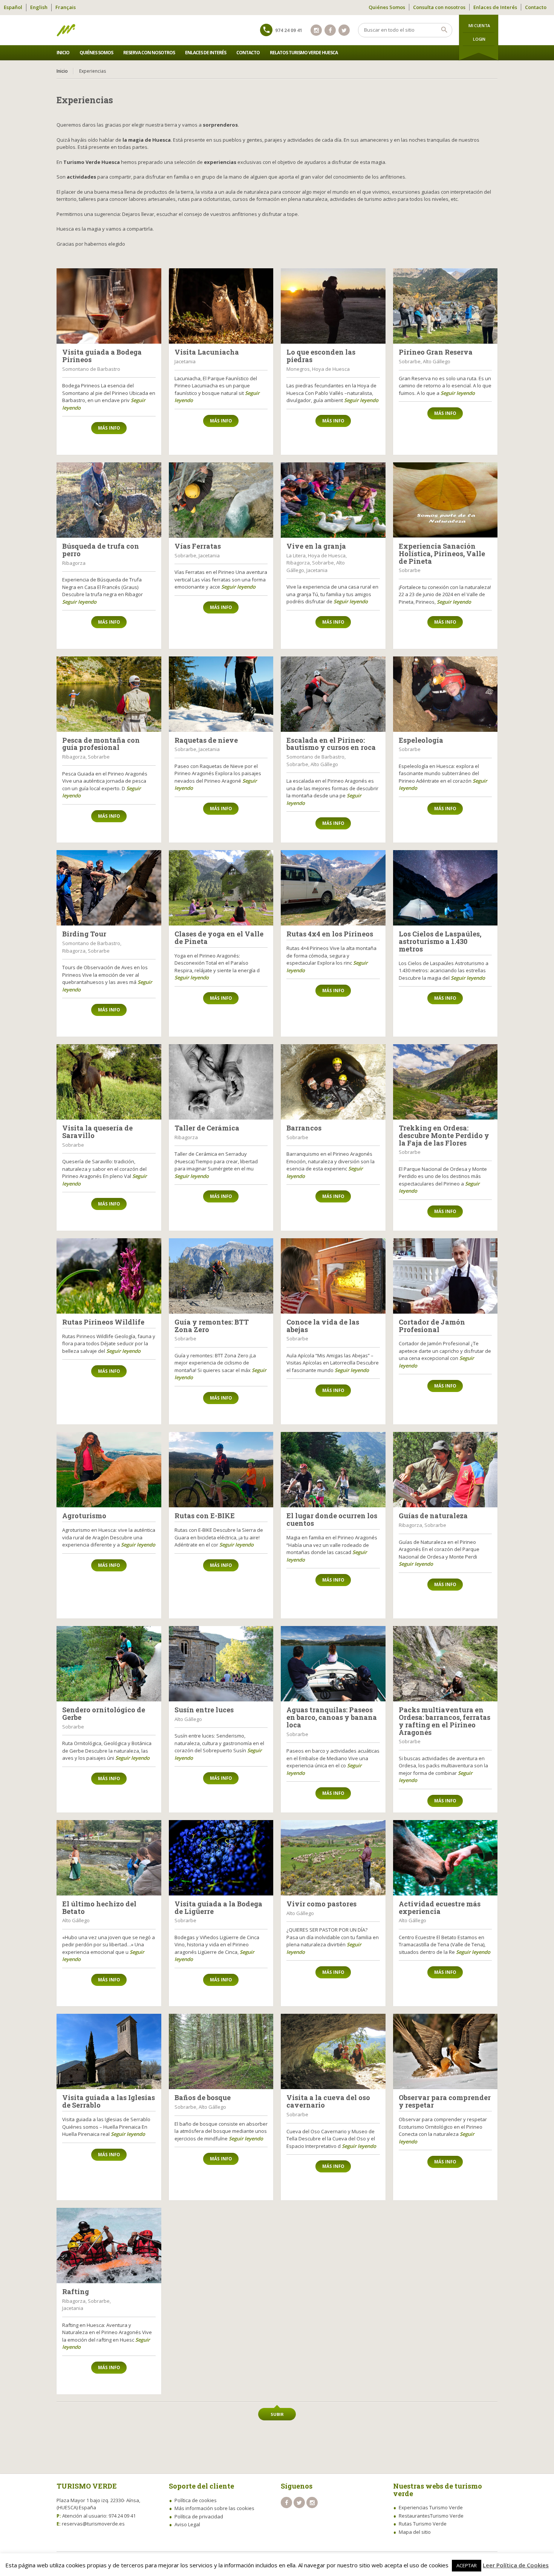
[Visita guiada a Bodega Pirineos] (109, 306)
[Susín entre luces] (221, 1664)
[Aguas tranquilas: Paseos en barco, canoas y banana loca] (333, 1664)
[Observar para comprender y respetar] (445, 2051)
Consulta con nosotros (439, 7)
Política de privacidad (199, 2516)
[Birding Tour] (109, 888)
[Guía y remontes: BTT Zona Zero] (221, 1276)
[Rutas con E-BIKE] (221, 1470)
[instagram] (316, 30)
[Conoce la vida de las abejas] (333, 1276)
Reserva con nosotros (149, 53)
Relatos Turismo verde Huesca (304, 53)
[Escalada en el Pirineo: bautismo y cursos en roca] (333, 694)
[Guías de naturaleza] (445, 1470)
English (39, 7)
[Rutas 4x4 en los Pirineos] (333, 888)
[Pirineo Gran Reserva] (445, 306)
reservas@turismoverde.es (93, 2524)
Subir (277, 2414)
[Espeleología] (445, 694)
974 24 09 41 (289, 30)
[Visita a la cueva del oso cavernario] (333, 2051)
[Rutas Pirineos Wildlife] (109, 1276)
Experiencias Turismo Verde (431, 2507)
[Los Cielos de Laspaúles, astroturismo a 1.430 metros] (445, 888)
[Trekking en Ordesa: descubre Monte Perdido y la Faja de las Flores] (445, 1082)
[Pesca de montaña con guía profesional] (109, 694)
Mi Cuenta (479, 25)
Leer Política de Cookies (516, 2565)
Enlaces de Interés (495, 7)
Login (479, 39)
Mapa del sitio (415, 2532)
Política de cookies (196, 2500)
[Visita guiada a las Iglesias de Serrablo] (109, 2051)
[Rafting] (109, 2246)
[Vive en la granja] (333, 500)
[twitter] (344, 30)
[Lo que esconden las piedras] (333, 306)
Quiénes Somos (387, 7)
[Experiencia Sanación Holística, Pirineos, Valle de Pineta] (445, 500)
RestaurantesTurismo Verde (431, 2516)
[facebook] (330, 30)
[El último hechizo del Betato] (109, 1858)
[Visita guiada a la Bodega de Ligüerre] (221, 1858)
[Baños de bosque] (221, 2051)
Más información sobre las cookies (214, 2508)
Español (13, 7)
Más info (109, 428)
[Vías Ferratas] (221, 500)
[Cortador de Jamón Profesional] (445, 1276)
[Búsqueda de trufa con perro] (109, 500)
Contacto (536, 7)
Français (66, 7)
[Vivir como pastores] (333, 1858)
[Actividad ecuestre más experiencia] (445, 1858)
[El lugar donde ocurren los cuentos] (333, 1470)
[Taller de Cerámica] (221, 1082)
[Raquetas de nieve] (221, 694)
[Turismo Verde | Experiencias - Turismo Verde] (66, 30)
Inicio (63, 53)
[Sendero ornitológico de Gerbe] (109, 1664)
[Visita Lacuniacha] (221, 306)
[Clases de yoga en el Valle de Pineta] (221, 888)
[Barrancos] (333, 1082)
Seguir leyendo (361, 400)
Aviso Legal (187, 2524)
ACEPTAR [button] (467, 2565)
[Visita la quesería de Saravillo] (109, 1082)
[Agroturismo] (109, 1470)
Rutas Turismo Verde (423, 2524)
